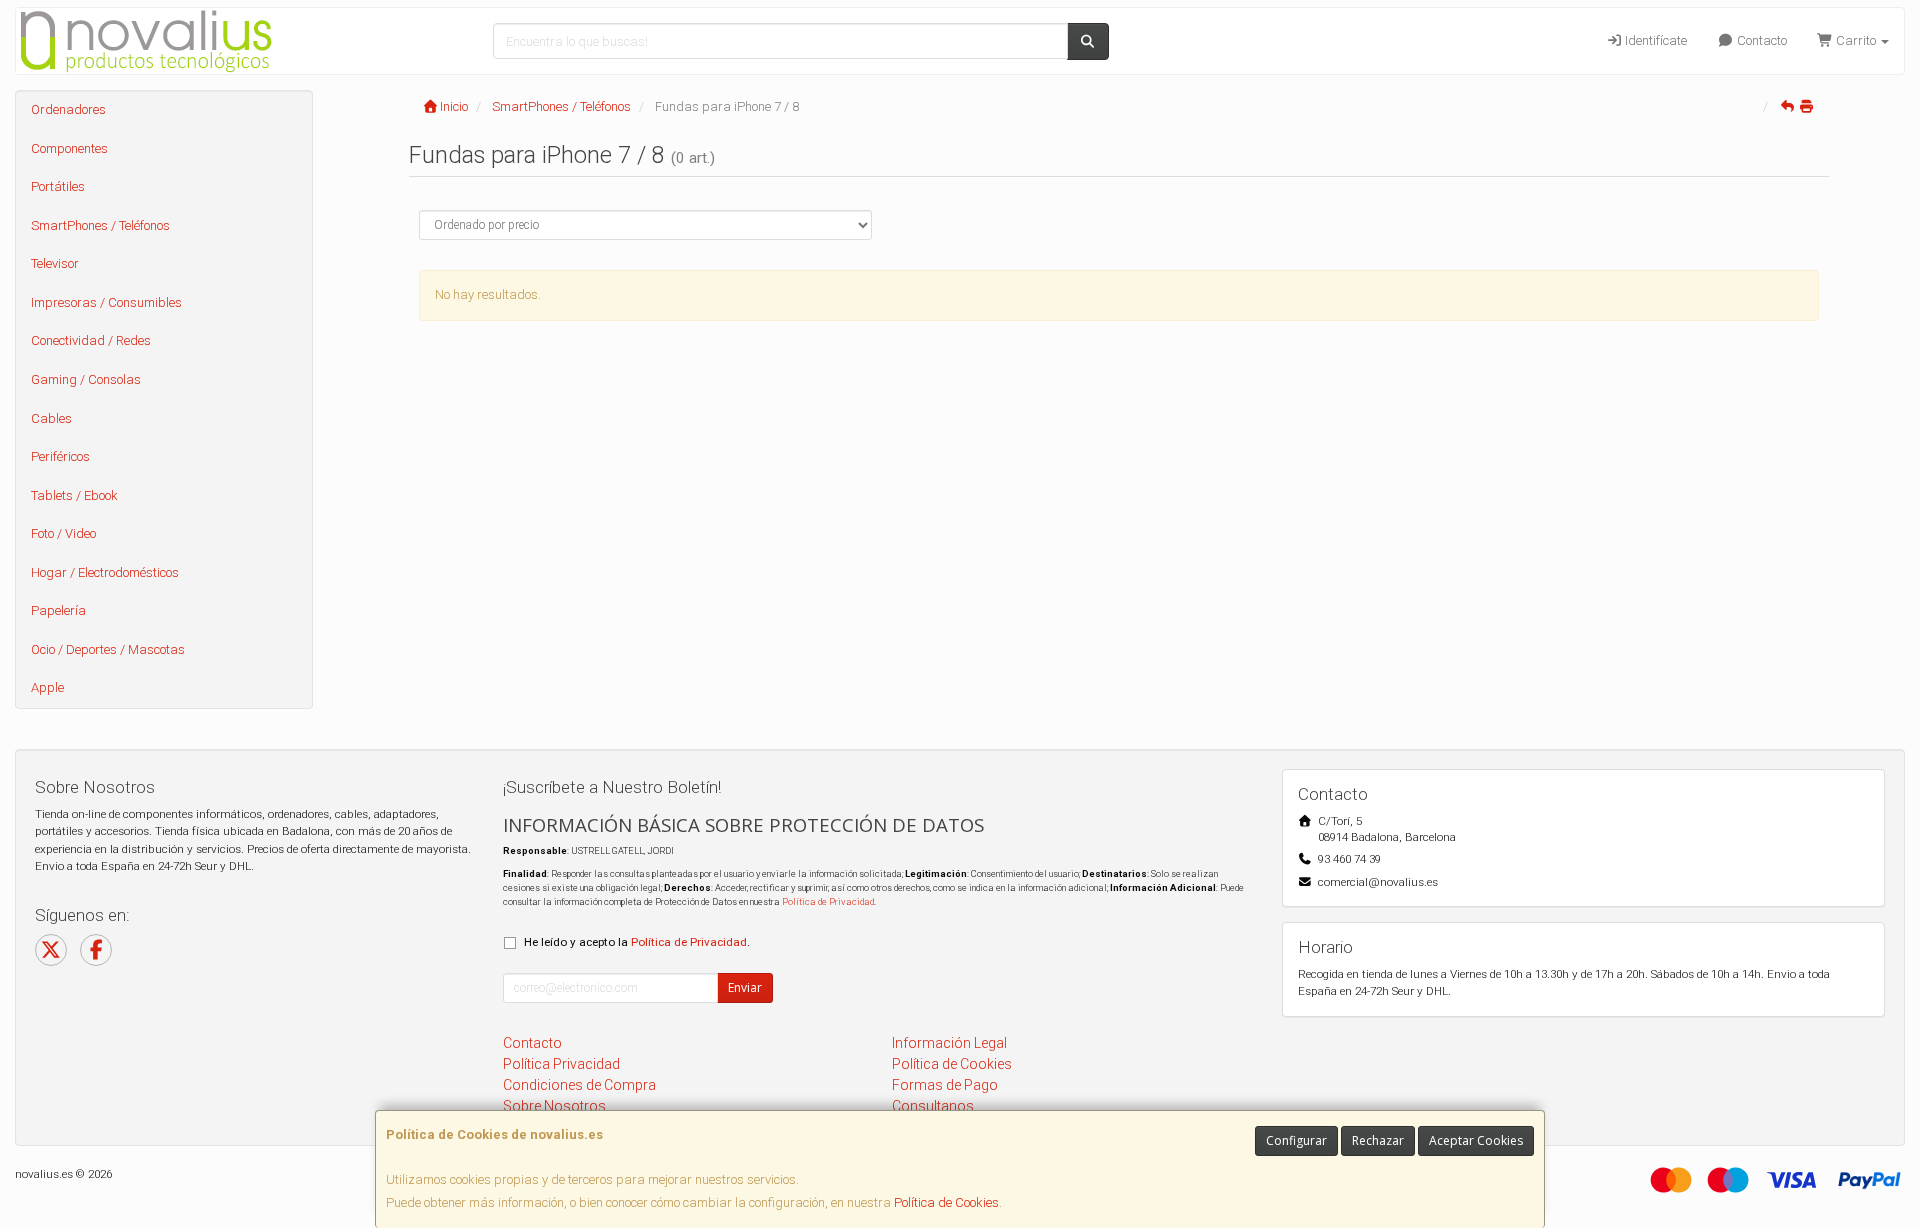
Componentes (69, 148)
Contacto (1760, 40)
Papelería (58, 610)
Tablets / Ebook (74, 495)
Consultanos (933, 1106)
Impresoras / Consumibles (106, 302)
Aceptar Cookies (1476, 1140)
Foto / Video (63, 533)
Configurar (1296, 1140)
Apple (47, 687)
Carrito (1856, 40)
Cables (51, 418)
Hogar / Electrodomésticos (105, 572)
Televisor (55, 263)
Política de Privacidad (828, 901)
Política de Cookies (946, 1202)
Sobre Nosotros (554, 1106)
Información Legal (949, 1043)
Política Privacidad (561, 1064)
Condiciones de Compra (579, 1085)
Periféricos (60, 456)
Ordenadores (68, 109)
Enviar (745, 987)
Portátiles (58, 186)
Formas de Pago (945, 1085)
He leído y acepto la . (637, 942)
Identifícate (1654, 40)
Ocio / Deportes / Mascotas (108, 649)
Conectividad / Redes (91, 340)
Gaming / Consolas (86, 379)
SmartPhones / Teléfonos (100, 225)
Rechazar (1378, 1140)
